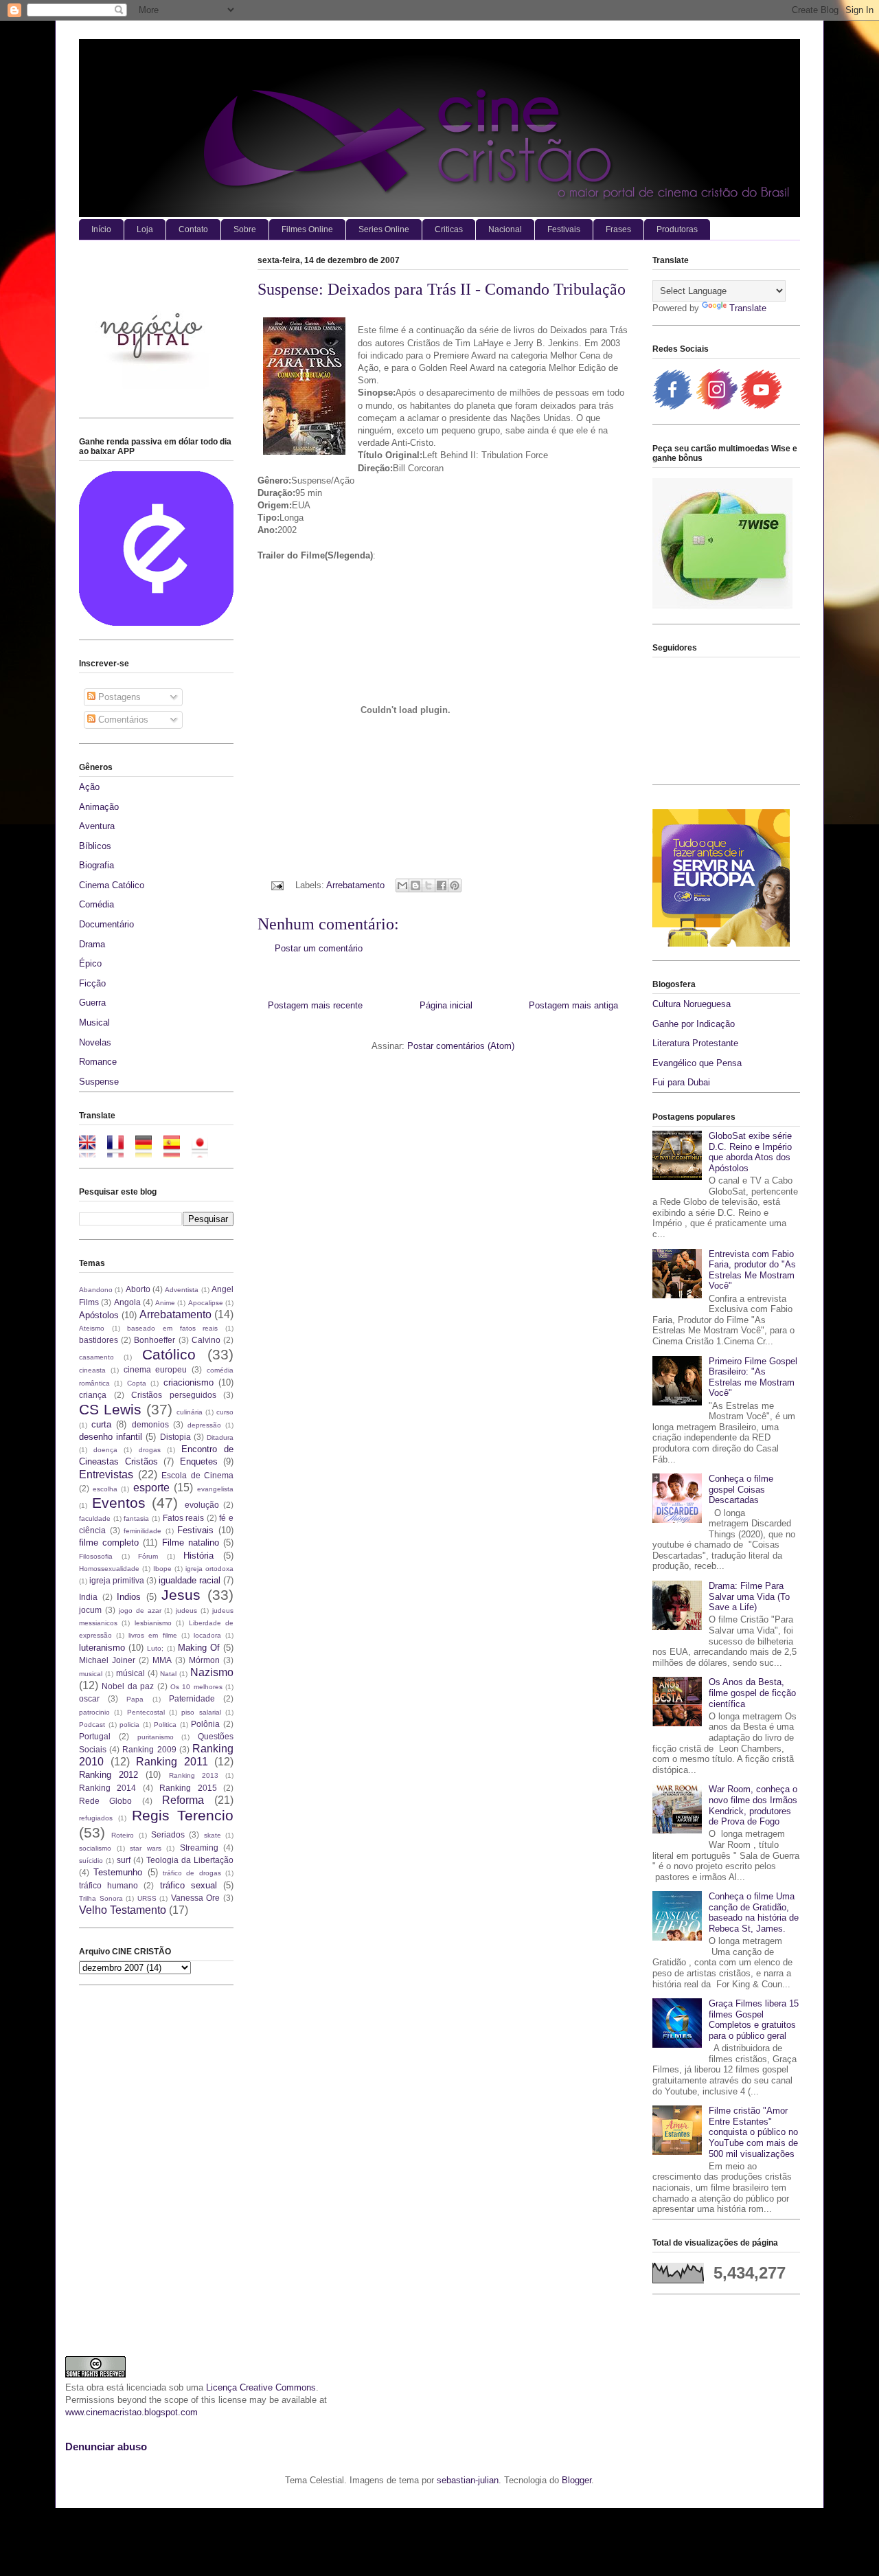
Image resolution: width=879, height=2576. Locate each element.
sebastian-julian (468, 2480)
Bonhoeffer (155, 1340)
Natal (168, 1674)
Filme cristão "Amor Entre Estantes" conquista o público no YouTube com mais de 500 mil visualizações (753, 2132)
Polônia (205, 1724)
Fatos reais (184, 1518)
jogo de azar (140, 1611)
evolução (202, 1505)
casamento (96, 1357)
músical (130, 1673)
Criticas (449, 229)
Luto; (155, 1648)
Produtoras (677, 229)
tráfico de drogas (192, 1873)
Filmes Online (307, 229)
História (198, 1556)
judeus (186, 1611)
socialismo (95, 1848)
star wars (146, 1848)
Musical (94, 1023)
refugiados (96, 1818)
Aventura (97, 826)
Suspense (99, 1082)
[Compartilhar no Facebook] (442, 885)
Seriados (168, 1834)
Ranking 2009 (149, 1749)
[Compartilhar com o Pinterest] (455, 885)
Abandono (96, 1290)
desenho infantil (111, 1437)
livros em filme (152, 1635)
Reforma (183, 1800)
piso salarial (201, 1712)
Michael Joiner (107, 1660)
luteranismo (102, 1648)
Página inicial (446, 1005)
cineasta (92, 1370)
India (88, 1597)
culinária (190, 1412)
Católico (169, 1354)
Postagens (118, 697)
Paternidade (192, 1698)
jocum (90, 1610)
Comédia (96, 904)
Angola (127, 1302)
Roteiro (123, 1835)
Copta (137, 1383)
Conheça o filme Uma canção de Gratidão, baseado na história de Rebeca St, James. (754, 1912)
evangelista (215, 1489)
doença (105, 1450)
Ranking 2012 (109, 1775)
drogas (150, 1450)
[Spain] (176, 1151)
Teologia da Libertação (190, 1860)
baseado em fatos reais (172, 1328)
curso (225, 1412)
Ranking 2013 (194, 1775)
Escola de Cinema (197, 1475)
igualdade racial (190, 1580)
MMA (162, 1660)
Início (101, 229)
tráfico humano (109, 1885)
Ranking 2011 (172, 1762)
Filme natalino (191, 1543)
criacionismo (189, 1382)
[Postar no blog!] (415, 885)
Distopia (175, 1437)
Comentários (122, 720)
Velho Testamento (123, 1910)
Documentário (106, 924)
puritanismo (156, 1737)
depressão (204, 1425)
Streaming (199, 1848)
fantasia (136, 1518)
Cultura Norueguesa (692, 1004)
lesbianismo (153, 1623)
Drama (92, 944)
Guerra (92, 1003)
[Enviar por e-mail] (402, 885)
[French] (120, 1151)
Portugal (95, 1736)
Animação (99, 807)
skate (213, 1835)
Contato (193, 229)
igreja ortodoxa (209, 1569)
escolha (105, 1489)
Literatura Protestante (695, 1043)
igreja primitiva (117, 1580)
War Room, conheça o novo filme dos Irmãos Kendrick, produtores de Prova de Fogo (753, 1805)
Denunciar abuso (106, 2447)
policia (129, 1725)
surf (124, 1860)
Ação (89, 787)
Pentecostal (146, 1712)
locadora (207, 1635)
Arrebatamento (355, 885)
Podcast (92, 1725)
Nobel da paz (128, 1686)
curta (101, 1424)
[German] (148, 1151)
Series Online (384, 229)
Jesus (181, 1595)
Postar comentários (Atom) (461, 1046)
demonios (150, 1424)
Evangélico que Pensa (697, 1063)
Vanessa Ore (196, 1898)
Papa (135, 1699)
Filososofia (96, 1556)
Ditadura (220, 1437)
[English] (92, 1151)
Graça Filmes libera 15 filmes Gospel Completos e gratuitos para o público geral (754, 2020)
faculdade (95, 1518)
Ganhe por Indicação (694, 1024)
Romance (98, 1062)
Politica (165, 1725)
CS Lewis (110, 1409)
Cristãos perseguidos (174, 1395)
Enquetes (199, 1461)
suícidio (91, 1861)
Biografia (96, 865)
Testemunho (118, 1872)
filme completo (109, 1543)
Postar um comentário (319, 948)
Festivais (564, 229)
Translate (748, 308)
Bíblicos (95, 846)
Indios (129, 1597)
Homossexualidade (109, 1569)
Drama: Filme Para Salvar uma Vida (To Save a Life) (749, 1596)
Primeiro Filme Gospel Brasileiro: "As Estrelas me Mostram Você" (753, 1377)
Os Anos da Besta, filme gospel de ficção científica (752, 1693)
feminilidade (142, 1531)
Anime (165, 1303)
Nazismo (212, 1672)
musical (91, 1674)
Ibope (162, 1569)
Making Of (199, 1648)
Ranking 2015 (188, 1788)
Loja (145, 229)
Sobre (245, 229)
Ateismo (92, 1328)
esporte (151, 1488)
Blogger (577, 2480)
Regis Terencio (183, 1815)
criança (93, 1395)
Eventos (119, 1503)
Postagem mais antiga (573, 1005)
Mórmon (204, 1660)
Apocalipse (206, 1303)
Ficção (92, 983)
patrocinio (94, 1712)
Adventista (182, 1290)
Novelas (95, 1042)
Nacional (505, 229)
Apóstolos (99, 1315)
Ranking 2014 (107, 1788)
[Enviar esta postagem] (276, 885)
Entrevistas (106, 1475)
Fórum (148, 1556)
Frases (618, 229)
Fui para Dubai (681, 1082)
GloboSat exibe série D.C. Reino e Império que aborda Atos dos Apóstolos (750, 1152)
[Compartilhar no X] (429, 885)
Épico (90, 963)
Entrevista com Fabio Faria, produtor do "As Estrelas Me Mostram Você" (752, 1270)
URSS (147, 1898)
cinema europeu (156, 1369)
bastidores (99, 1340)
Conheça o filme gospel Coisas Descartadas (741, 1489)
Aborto (138, 1289)
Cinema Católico (112, 885)
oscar (89, 1698)
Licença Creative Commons (261, 2387)
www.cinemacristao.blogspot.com (132, 2412)
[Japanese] (204, 1151)
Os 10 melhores (196, 1687)
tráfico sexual (189, 1885)
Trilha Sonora (101, 1898)
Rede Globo (105, 1801)
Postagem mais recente (315, 1005)
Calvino (206, 1340)
